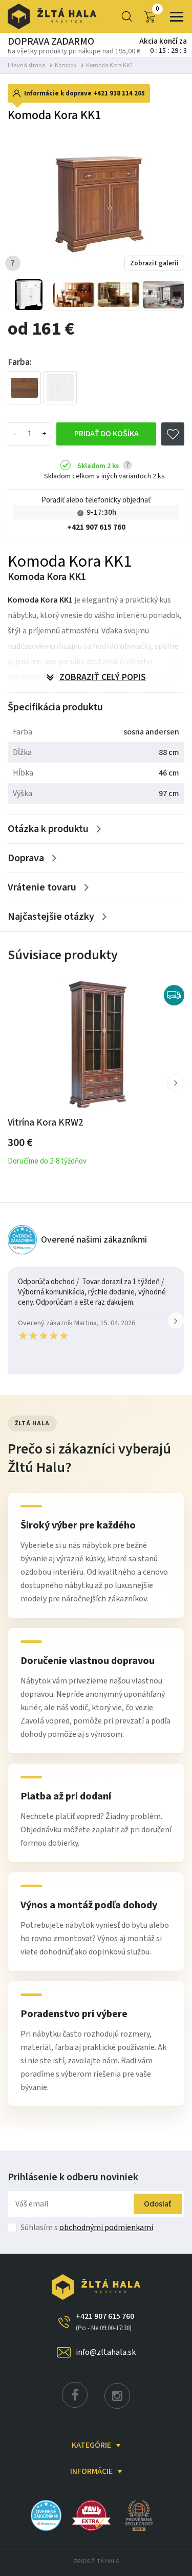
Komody (66, 65)
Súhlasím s (87, 2228)
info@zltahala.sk (106, 2352)
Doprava (26, 858)
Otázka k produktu (48, 829)
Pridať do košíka (106, 434)
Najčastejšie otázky (51, 917)
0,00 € (157, 9)
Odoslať (158, 2204)
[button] (176, 1083)
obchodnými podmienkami (106, 2228)
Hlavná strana (27, 65)
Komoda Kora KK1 (110, 65)
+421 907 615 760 (96, 527)
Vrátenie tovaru (42, 887)
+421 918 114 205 (119, 93)
